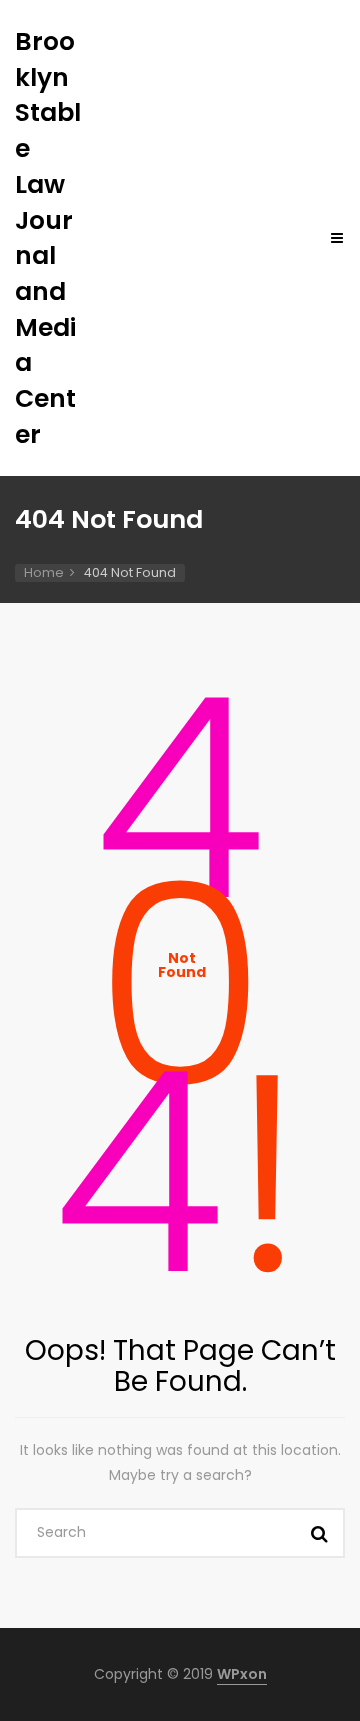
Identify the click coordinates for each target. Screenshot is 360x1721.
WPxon (242, 1674)
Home (44, 572)
